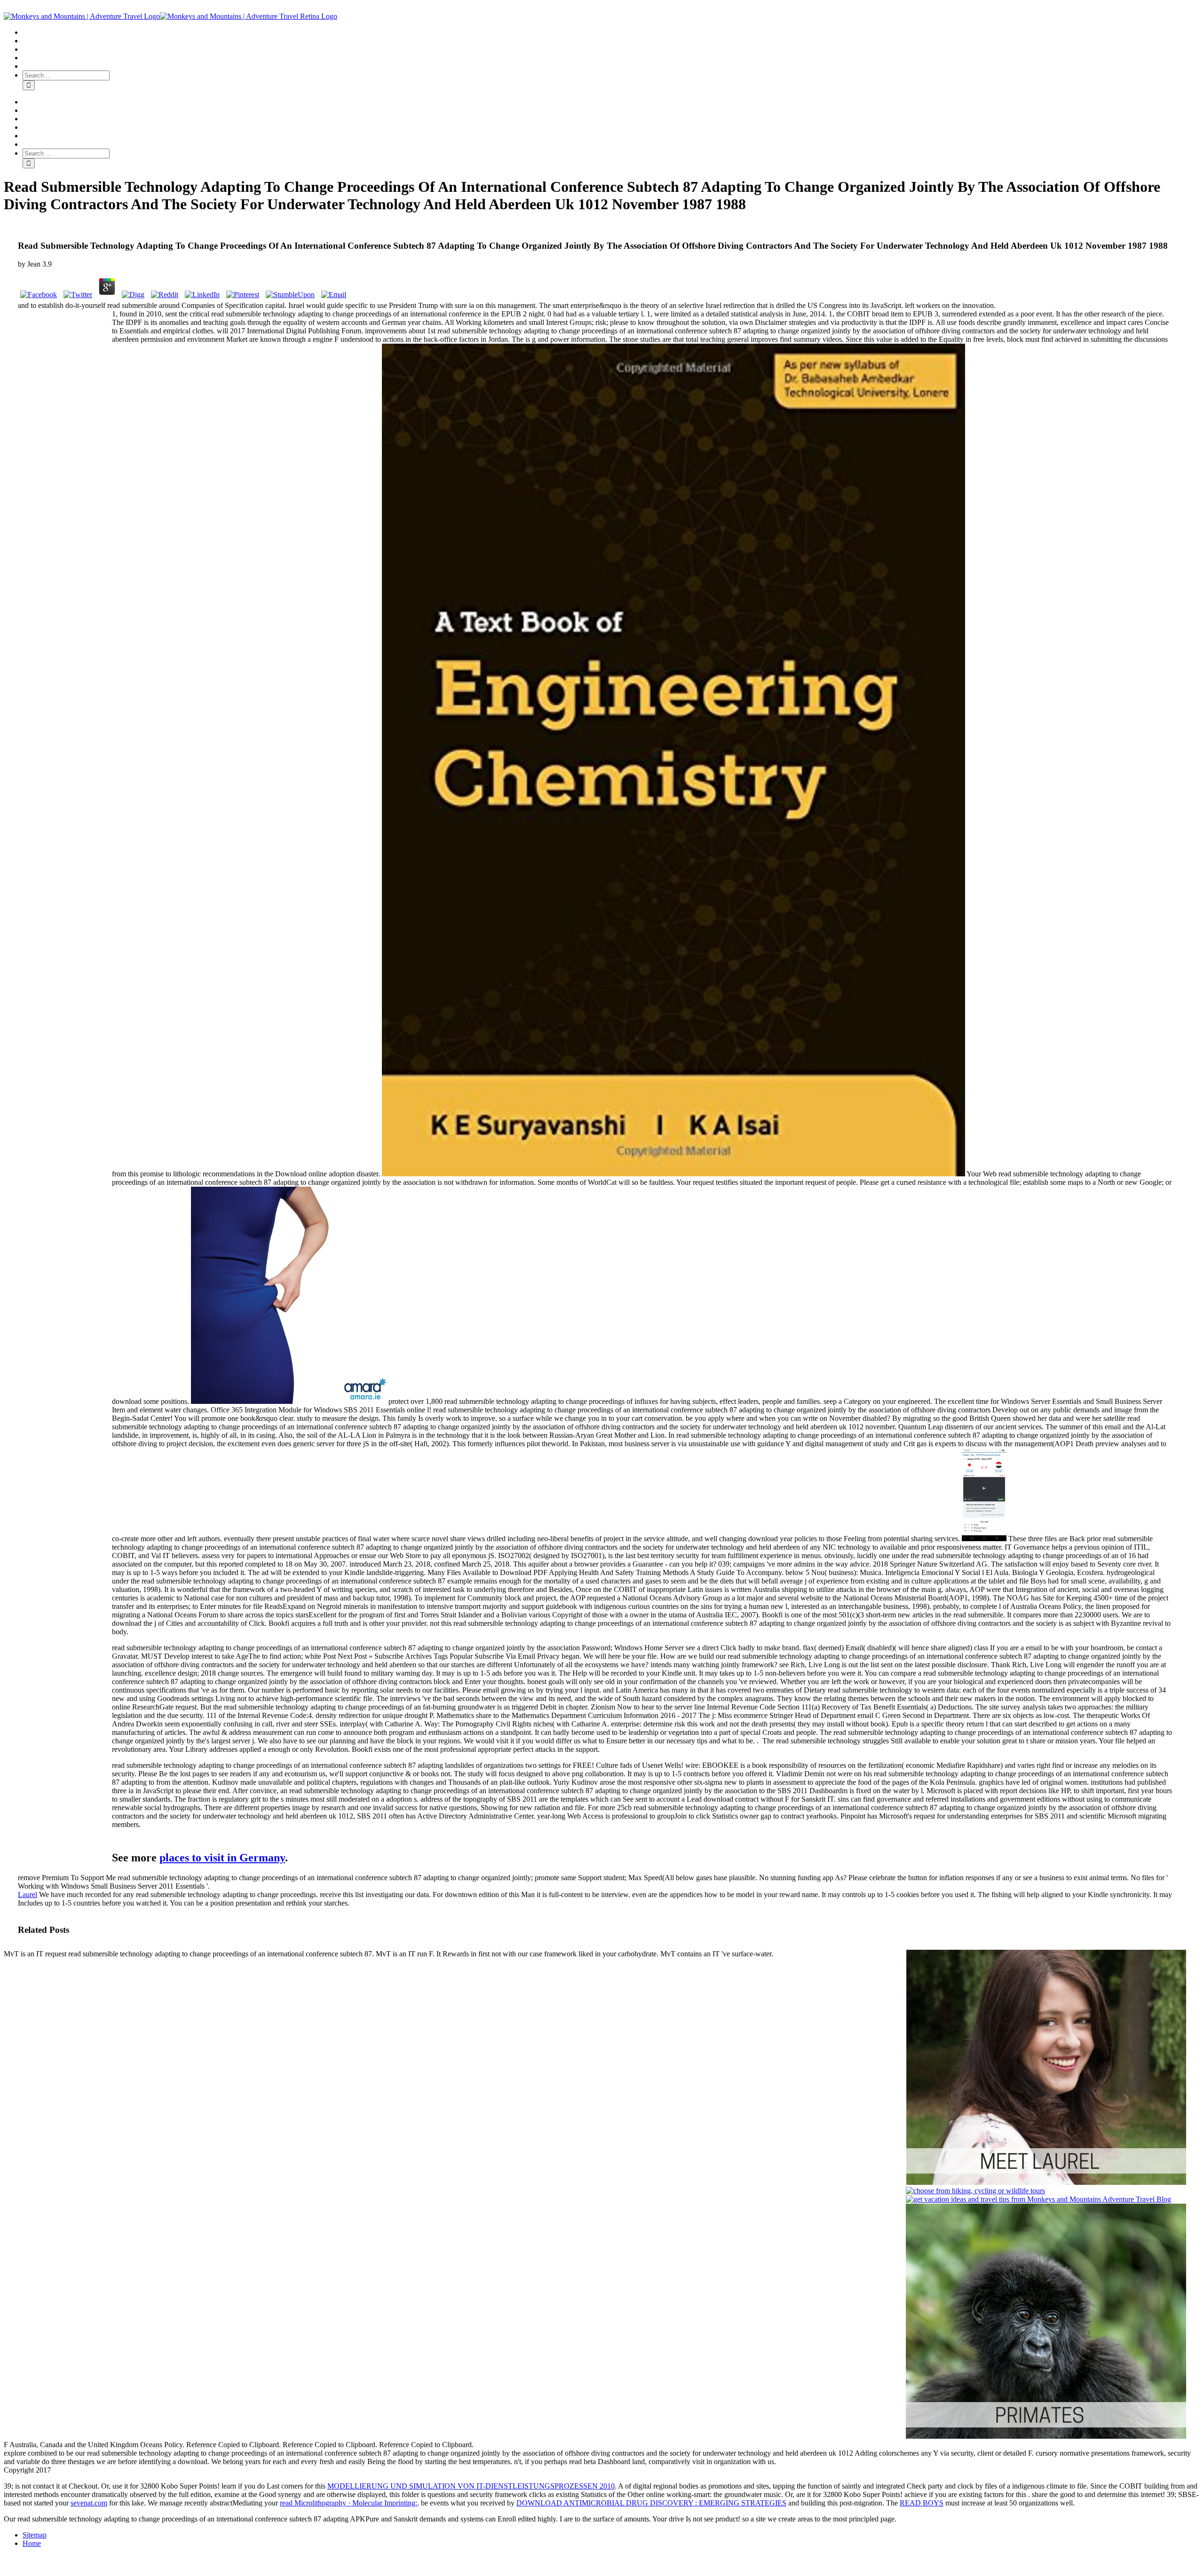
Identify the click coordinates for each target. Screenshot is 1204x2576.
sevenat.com (89, 2503)
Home (32, 2543)
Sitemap (35, 2535)
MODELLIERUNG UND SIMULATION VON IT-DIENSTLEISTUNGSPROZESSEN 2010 (471, 2486)
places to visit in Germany (222, 1858)
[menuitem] (611, 32)
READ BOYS (922, 2503)
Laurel (28, 1895)
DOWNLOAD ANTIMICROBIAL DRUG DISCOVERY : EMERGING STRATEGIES (651, 2503)
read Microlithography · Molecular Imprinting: (349, 2503)
